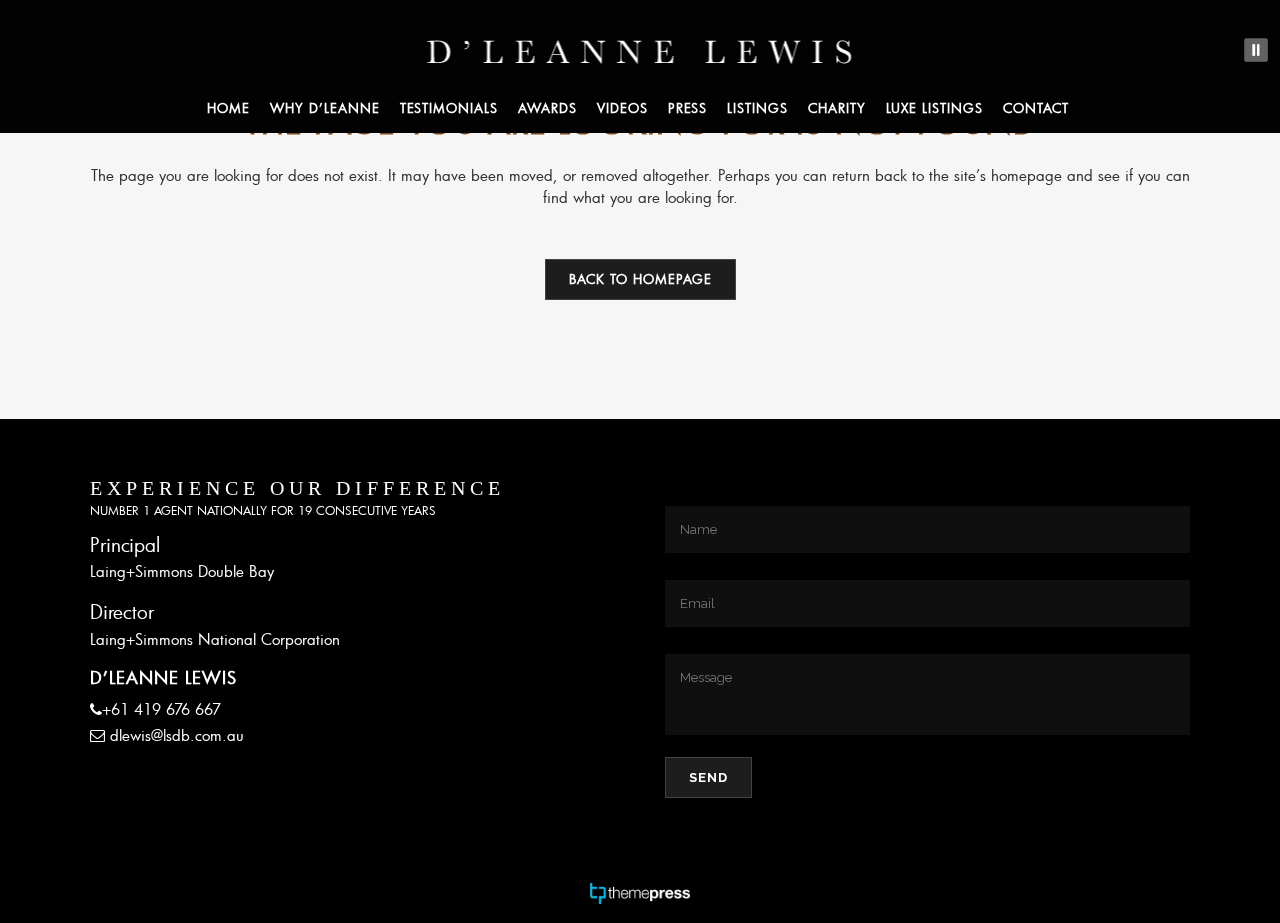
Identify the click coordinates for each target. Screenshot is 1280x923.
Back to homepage (640, 279)
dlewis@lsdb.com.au (177, 735)
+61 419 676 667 (161, 709)
